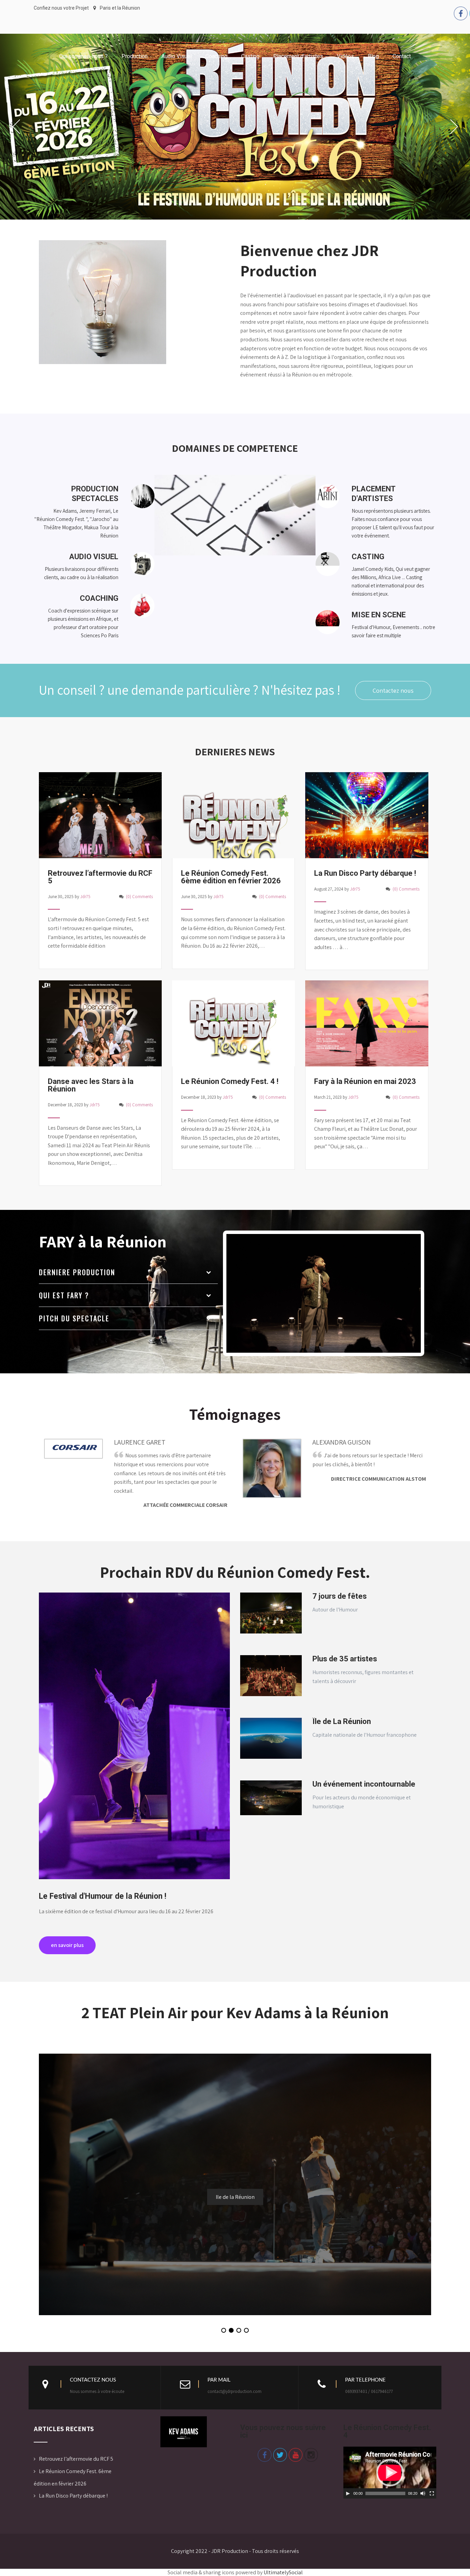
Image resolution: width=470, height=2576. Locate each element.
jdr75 (85, 883)
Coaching (216, 56)
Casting (250, 56)
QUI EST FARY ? (64, 1281)
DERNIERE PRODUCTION (77, 1258)
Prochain (242, 2416)
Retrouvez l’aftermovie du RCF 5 (76, 2445)
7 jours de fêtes (340, 1582)
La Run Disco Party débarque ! (73, 2482)
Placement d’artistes (298, 56)
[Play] (348, 2480)
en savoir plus (67, 1931)
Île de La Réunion (342, 1708)
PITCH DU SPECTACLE (74, 1305)
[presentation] (419, 2026)
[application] (390, 2459)
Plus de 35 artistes (345, 1645)
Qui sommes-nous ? (83, 56)
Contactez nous (393, 677)
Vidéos (345, 56)
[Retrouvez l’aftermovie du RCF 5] (100, 843)
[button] (224, 2317)
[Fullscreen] (432, 2480)
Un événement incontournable (364, 1770)
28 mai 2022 (235, 2183)
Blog (373, 56)
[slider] (385, 2480)
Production (135, 56)
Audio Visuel (177, 56)
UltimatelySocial (283, 2559)
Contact (402, 56)
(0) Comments (139, 883)
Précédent (125, 2416)
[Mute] (423, 2480)
